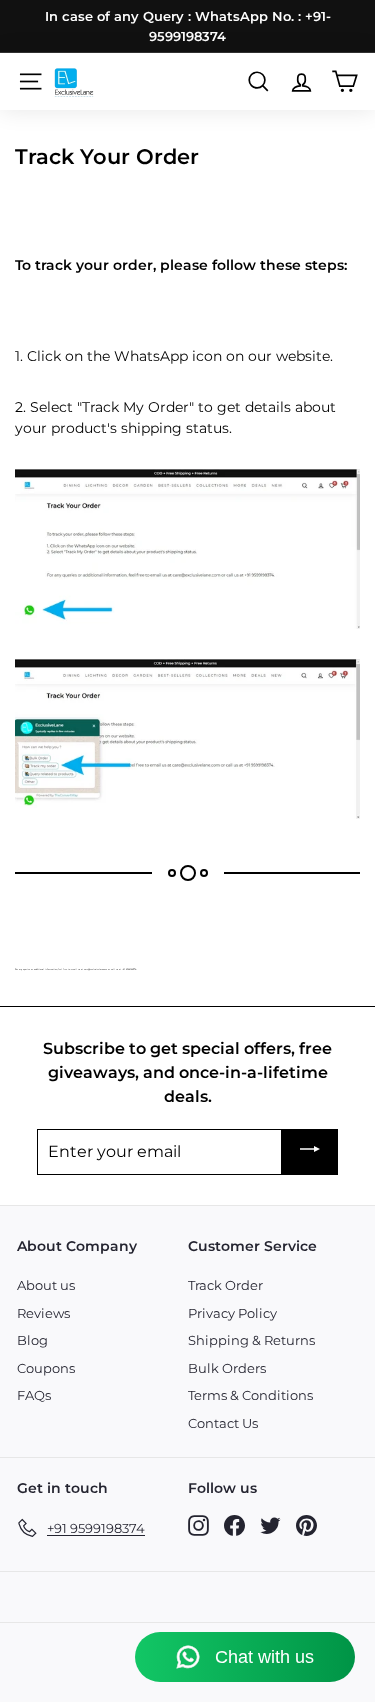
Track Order (225, 1285)
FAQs (34, 1395)
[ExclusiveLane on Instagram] (198, 1524)
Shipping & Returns (251, 1340)
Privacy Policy (232, 1313)
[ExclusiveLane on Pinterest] (306, 1524)
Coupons (46, 1368)
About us (46, 1285)
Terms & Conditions (250, 1395)
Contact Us (223, 1423)
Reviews (43, 1313)
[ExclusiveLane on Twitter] (270, 1524)
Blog (32, 1340)
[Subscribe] (310, 1152)
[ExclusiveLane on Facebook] (234, 1524)
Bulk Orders (227, 1368)
